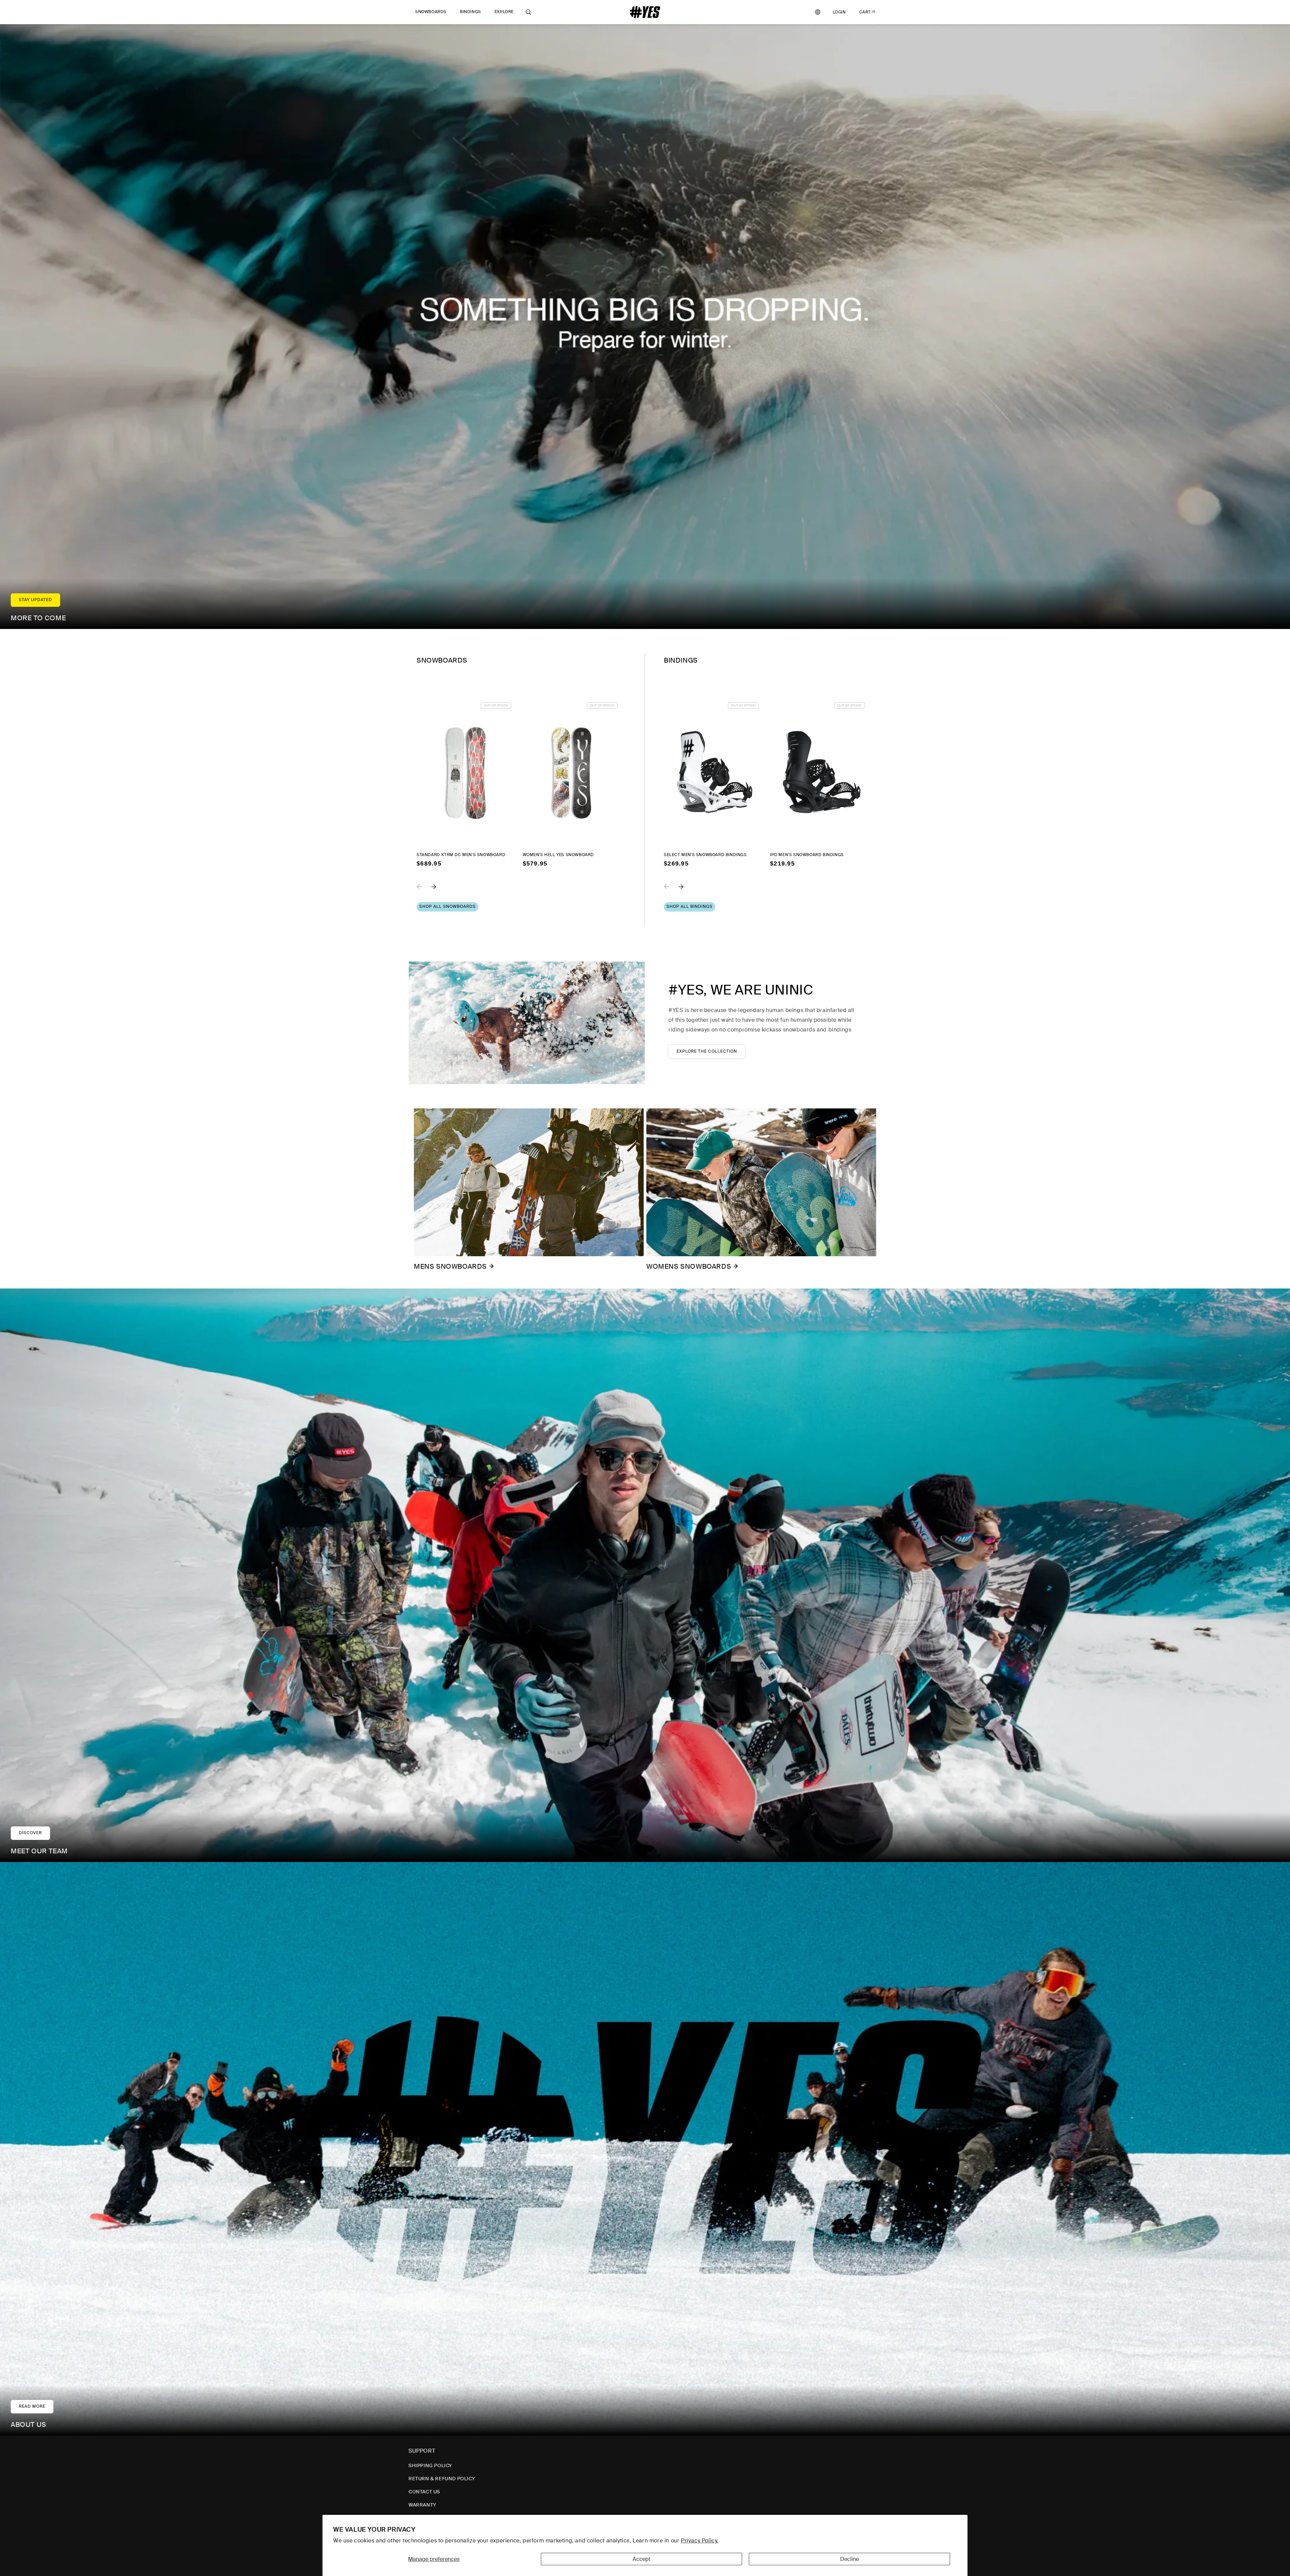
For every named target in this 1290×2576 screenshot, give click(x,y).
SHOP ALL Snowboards (447, 906)
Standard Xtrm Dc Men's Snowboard (461, 855)
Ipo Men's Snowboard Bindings (807, 855)
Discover (30, 1833)
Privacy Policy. (700, 2541)
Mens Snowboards (450, 1266)
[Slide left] (424, 891)
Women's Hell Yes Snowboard (558, 855)
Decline (850, 2559)
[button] (431, 12)
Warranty (422, 2505)
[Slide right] (439, 891)
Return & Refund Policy (442, 2479)
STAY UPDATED (35, 600)
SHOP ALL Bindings (690, 906)
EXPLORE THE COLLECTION (707, 1051)
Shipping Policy (430, 2465)
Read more (32, 2406)
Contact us (424, 2492)
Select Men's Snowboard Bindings (705, 855)
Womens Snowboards (689, 1266)
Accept (641, 2559)
